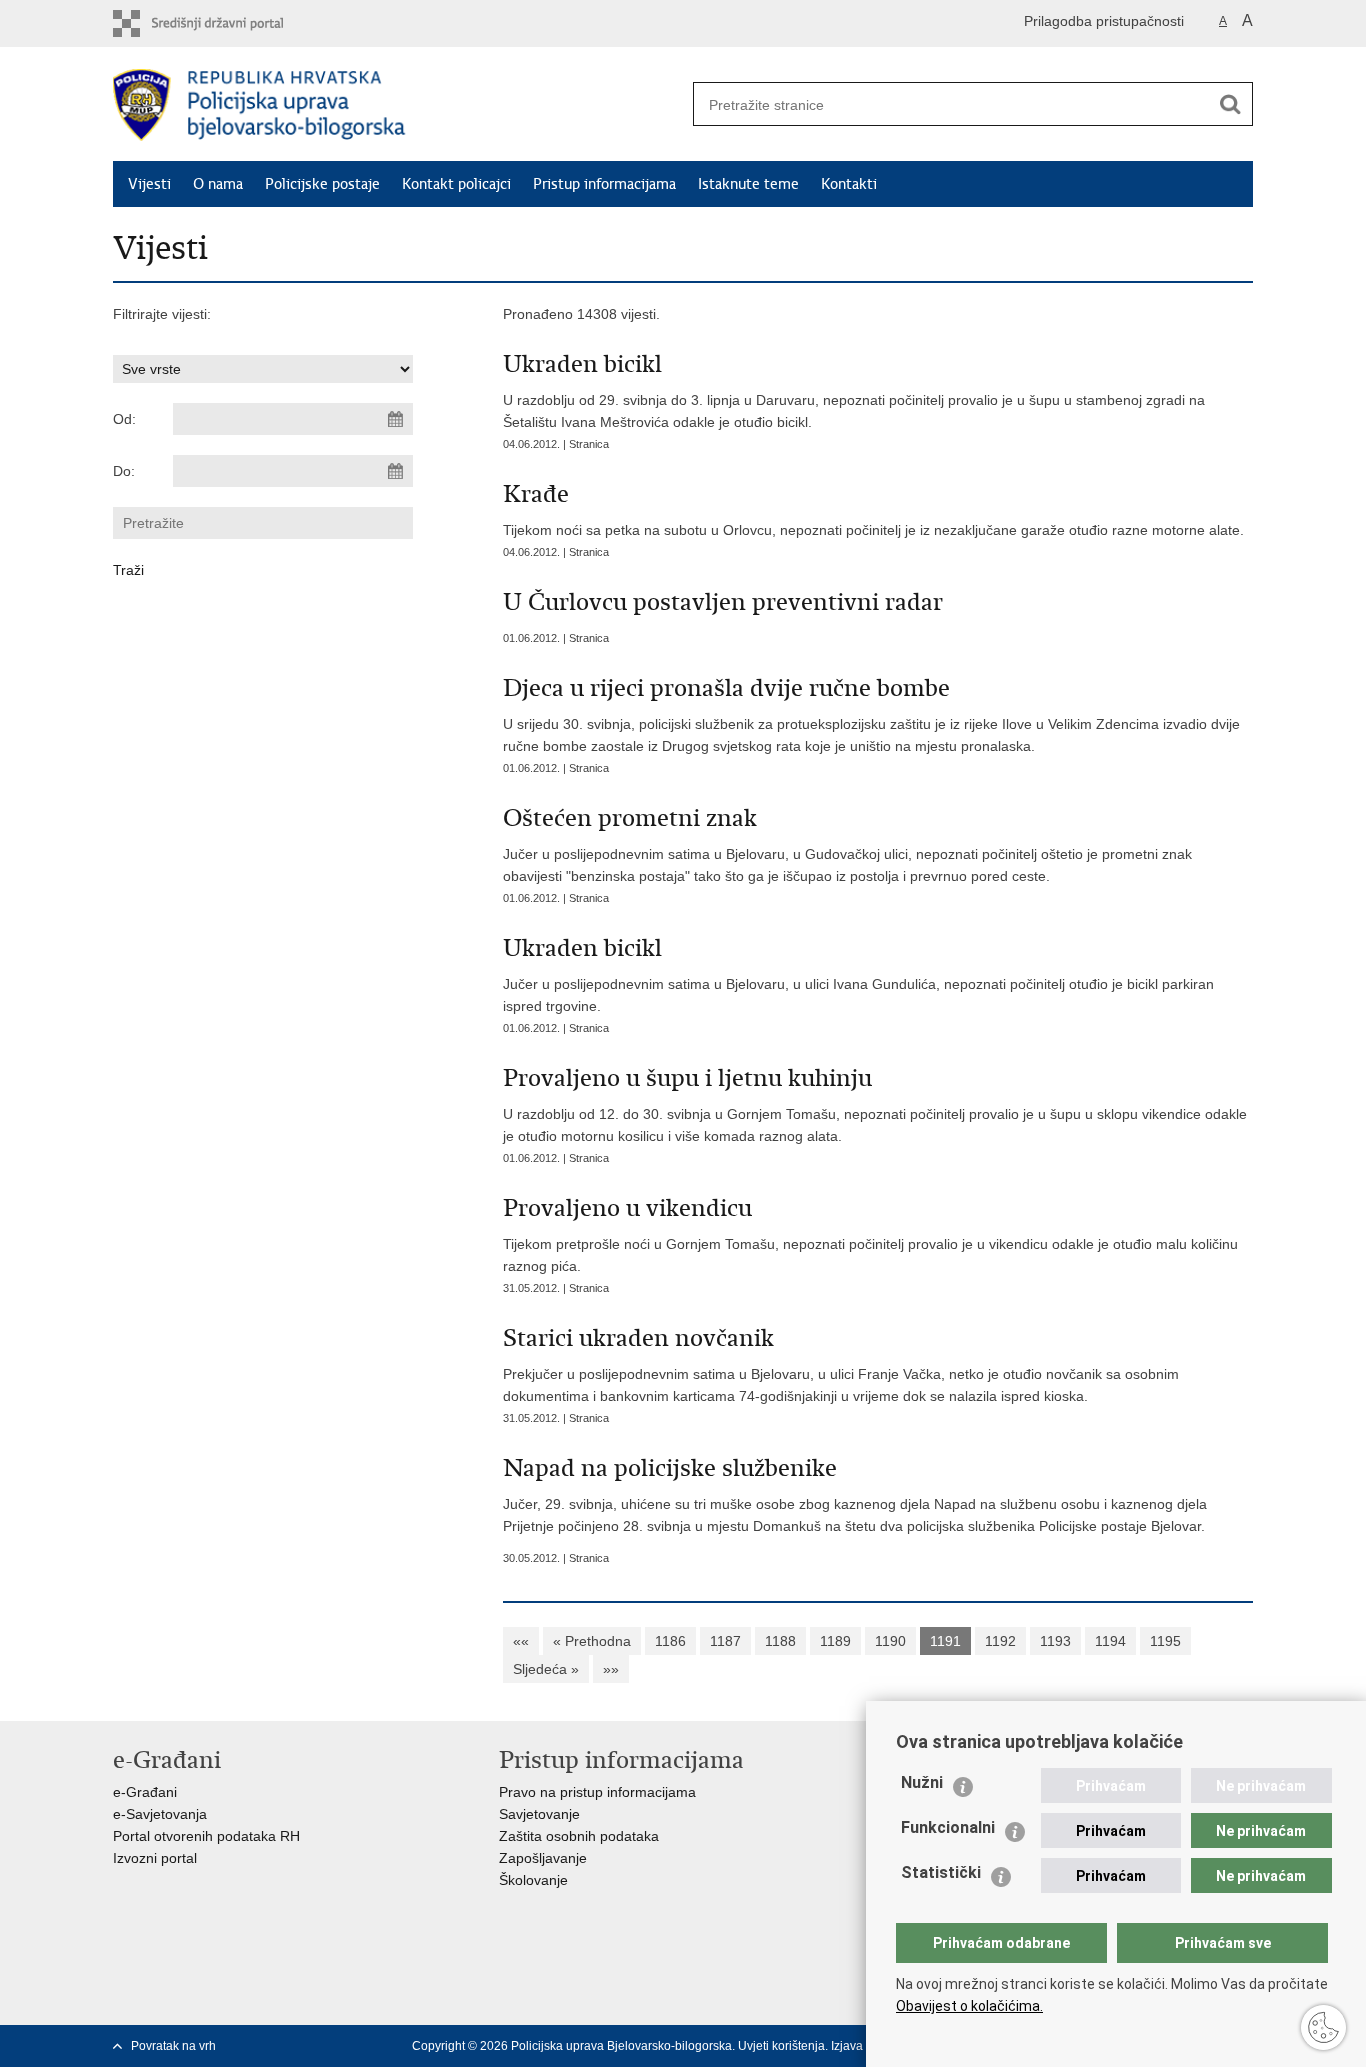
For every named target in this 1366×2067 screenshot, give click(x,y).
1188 (780, 1641)
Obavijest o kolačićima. (969, 2006)
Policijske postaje (322, 184)
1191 (945, 1641)
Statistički (941, 1872)
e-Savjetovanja (160, 1814)
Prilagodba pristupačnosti (1104, 21)
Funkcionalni (948, 1827)
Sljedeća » (546, 1669)
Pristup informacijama (604, 184)
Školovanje (533, 1880)
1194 (1110, 1641)
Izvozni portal (155, 1858)
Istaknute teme (748, 184)
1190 (890, 1641)
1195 (1165, 1641)
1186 (670, 1641)
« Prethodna (592, 1641)
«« (521, 1641)
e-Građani (145, 1792)
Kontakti (849, 184)
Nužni (922, 1782)
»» (611, 1669)
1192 (1000, 1641)
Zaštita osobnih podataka (579, 1836)
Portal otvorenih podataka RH (206, 1836)
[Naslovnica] (398, 105)
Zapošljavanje (543, 1858)
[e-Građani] (198, 23)
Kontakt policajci (456, 184)
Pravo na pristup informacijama (597, 1792)
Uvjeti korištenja (781, 2046)
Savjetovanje (539, 1814)
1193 (1055, 1641)
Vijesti (149, 184)
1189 (835, 1641)
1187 (725, 1641)
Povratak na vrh (173, 2046)
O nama (218, 184)
